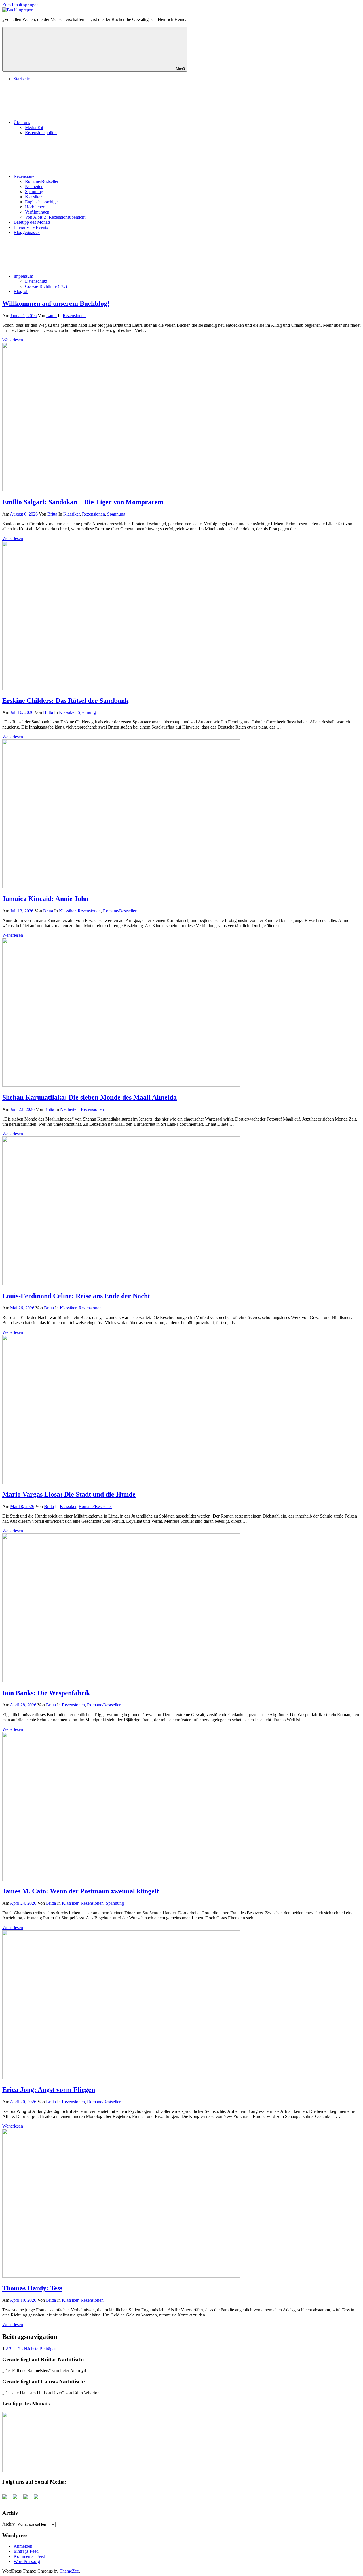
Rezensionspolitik (41, 133)
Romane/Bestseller (42, 181)
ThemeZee (69, 2571)
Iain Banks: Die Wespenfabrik (46, 1693)
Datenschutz (36, 281)
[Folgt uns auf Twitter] (17, 2499)
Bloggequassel (27, 232)
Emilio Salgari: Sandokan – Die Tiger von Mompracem (83, 502)
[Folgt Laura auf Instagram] (38, 2499)
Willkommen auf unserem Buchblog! (56, 303)
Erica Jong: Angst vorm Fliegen (49, 2090)
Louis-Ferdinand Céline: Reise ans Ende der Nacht (76, 1296)
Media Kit (34, 127)
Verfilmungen (37, 212)
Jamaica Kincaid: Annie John (45, 899)
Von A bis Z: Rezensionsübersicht (55, 217)
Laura (51, 316)
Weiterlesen (13, 340)
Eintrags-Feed (26, 2551)
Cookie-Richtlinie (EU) (46, 286)
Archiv (9, 2524)
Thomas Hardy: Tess (32, 2288)
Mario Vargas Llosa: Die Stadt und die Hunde (69, 1494)
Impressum (23, 276)
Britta (52, 514)
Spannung (34, 192)
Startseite (22, 79)
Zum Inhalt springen (20, 5)
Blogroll (21, 291)
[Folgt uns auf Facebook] (7, 2499)
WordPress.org (27, 2561)
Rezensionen (25, 176)
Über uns (22, 122)
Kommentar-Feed (29, 2556)
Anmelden (23, 2546)
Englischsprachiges (42, 202)
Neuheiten (34, 186)
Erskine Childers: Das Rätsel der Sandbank (65, 701)
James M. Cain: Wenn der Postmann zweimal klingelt (81, 1891)
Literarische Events (31, 227)
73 (20, 2349)
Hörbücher (35, 207)
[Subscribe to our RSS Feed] (28, 2499)
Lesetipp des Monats (32, 222)
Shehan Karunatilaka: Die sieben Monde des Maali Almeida (89, 1097)
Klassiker (33, 197)
